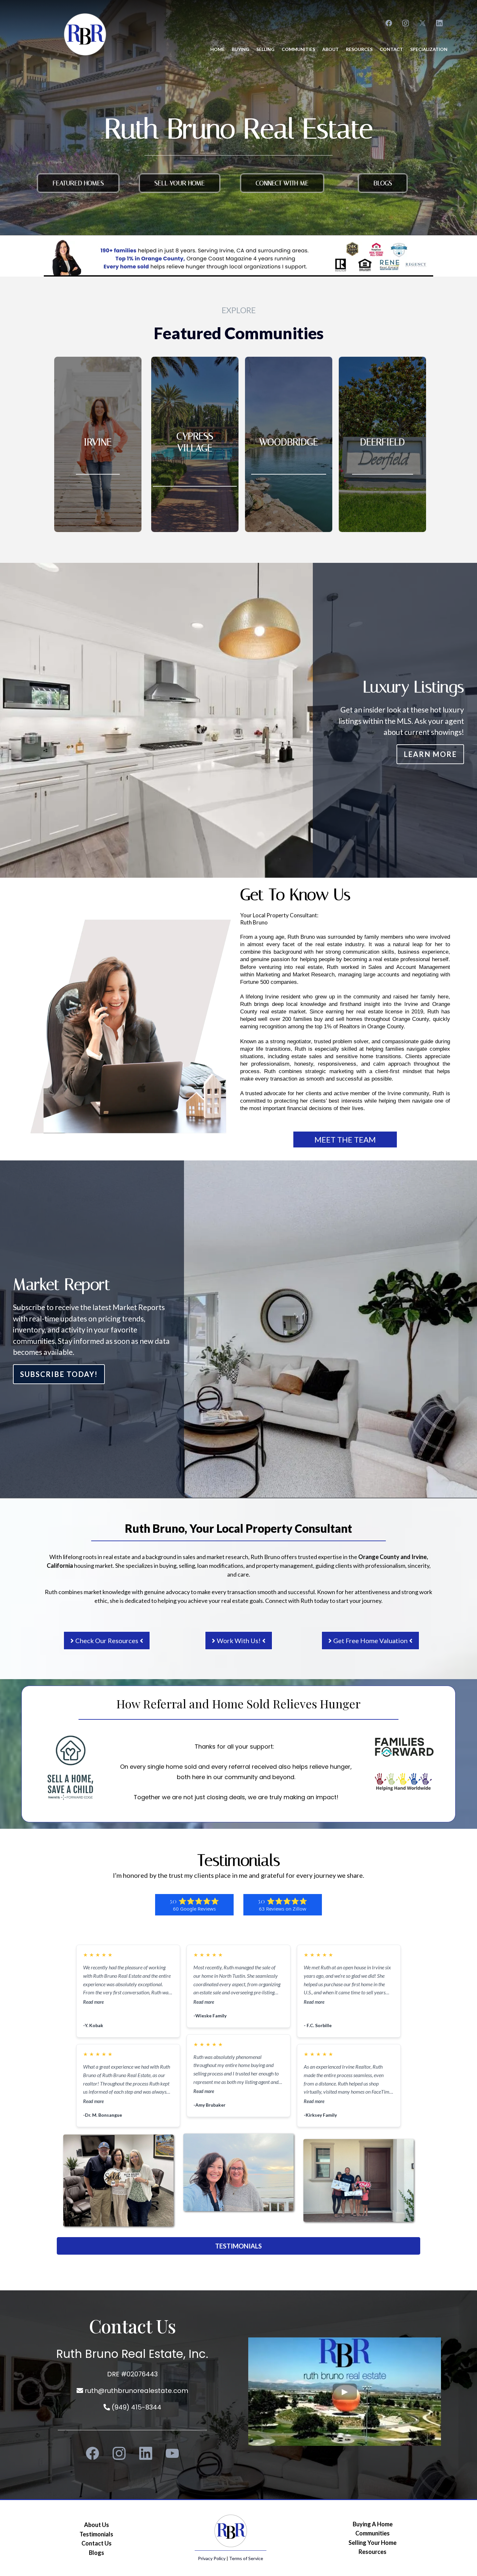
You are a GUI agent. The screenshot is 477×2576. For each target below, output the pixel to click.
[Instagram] (406, 23)
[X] (422, 23)
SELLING (265, 49)
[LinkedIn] (439, 23)
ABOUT (330, 49)
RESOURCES (359, 49)
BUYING (240, 49)
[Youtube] (172, 2453)
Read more (93, 2002)
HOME (217, 49)
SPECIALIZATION (429, 49)
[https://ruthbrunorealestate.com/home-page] (85, 34)
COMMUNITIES (298, 49)
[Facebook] (389, 23)
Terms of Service (246, 2558)
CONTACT (391, 49)
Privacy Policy (212, 2558)
